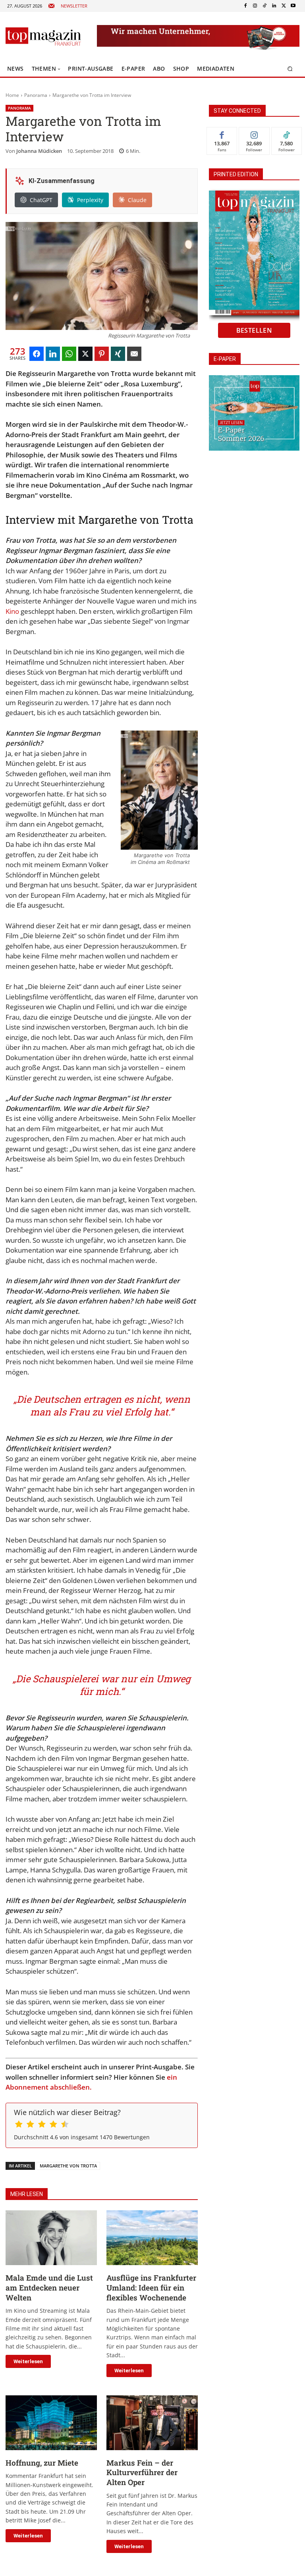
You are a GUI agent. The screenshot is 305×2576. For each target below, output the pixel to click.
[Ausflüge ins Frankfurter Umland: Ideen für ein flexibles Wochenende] (152, 2238)
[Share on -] (37, 354)
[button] (290, 69)
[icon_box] (68, 6)
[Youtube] (293, 6)
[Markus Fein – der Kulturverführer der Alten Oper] (152, 2423)
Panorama (36, 95)
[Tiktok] (264, 6)
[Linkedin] (274, 6)
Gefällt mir (222, 133)
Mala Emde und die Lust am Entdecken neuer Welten (49, 2287)
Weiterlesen (28, 2361)
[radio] (19, 2125)
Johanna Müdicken (39, 151)
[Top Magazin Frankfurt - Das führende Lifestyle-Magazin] (43, 37)
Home (12, 95)
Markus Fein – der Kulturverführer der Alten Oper (142, 2472)
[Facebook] (245, 6)
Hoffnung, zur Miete (42, 2463)
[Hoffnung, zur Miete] (51, 2423)
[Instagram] (255, 6)
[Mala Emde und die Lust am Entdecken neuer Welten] (51, 2238)
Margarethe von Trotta (68, 2166)
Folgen (254, 133)
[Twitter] (284, 6)
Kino (12, 611)
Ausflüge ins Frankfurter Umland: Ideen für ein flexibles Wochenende (151, 2287)
